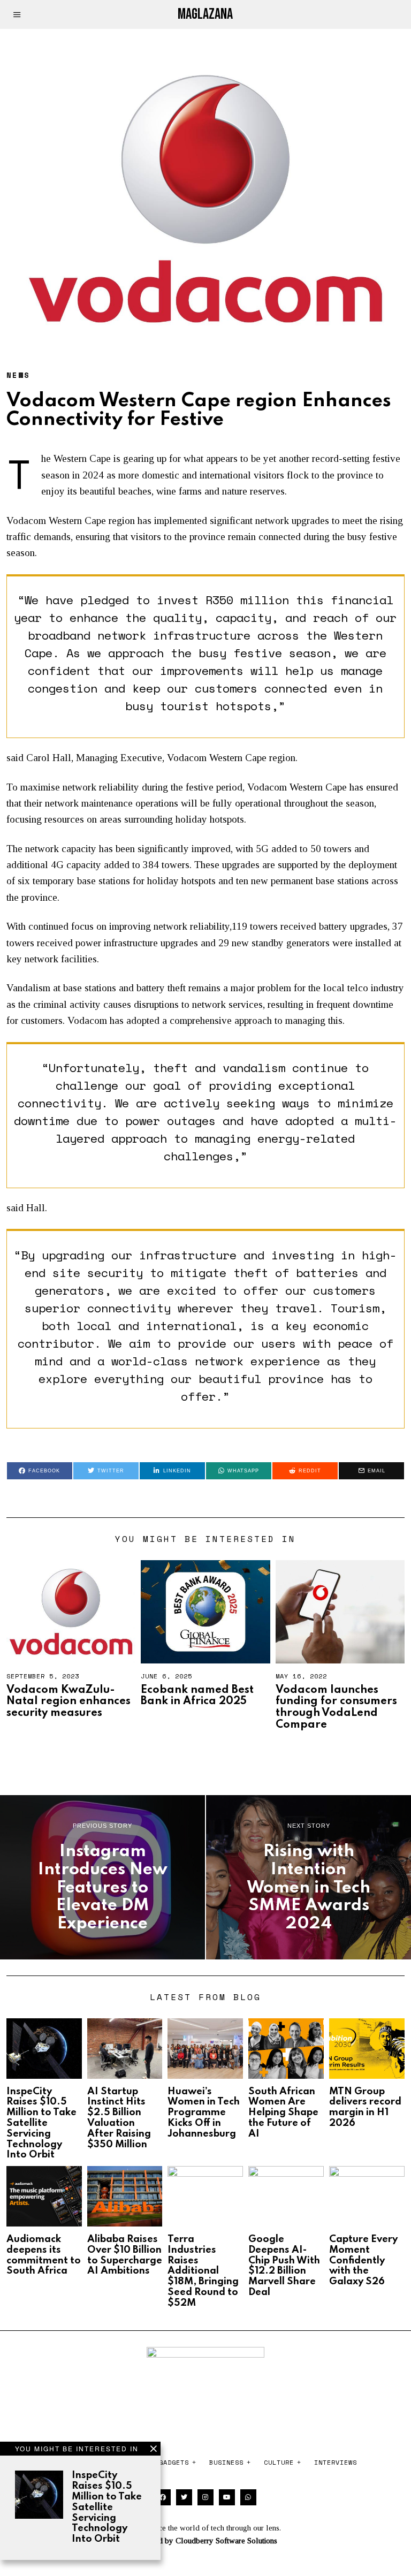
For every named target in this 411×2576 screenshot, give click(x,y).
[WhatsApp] (248, 2497)
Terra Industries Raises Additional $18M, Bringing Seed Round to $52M (203, 2271)
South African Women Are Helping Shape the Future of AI (283, 2113)
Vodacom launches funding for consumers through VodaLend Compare (336, 1708)
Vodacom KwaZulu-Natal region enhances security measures (68, 1702)
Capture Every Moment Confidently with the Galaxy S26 (363, 2260)
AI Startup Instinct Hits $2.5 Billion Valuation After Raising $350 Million (119, 2118)
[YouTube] (227, 2497)
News (18, 375)
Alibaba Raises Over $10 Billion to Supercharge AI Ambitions (125, 2255)
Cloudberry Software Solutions (226, 2541)
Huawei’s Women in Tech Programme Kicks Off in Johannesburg (204, 2113)
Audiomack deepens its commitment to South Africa (44, 2255)
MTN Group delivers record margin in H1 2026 (365, 2107)
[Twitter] (184, 2497)
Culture (279, 2462)
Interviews (336, 2462)
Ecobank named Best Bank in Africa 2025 (197, 1696)
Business (226, 2462)
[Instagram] (205, 2497)
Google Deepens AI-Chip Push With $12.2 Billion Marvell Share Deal (284, 2266)
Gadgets (174, 2462)
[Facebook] (163, 2497)
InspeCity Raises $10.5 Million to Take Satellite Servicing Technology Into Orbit (107, 2507)
